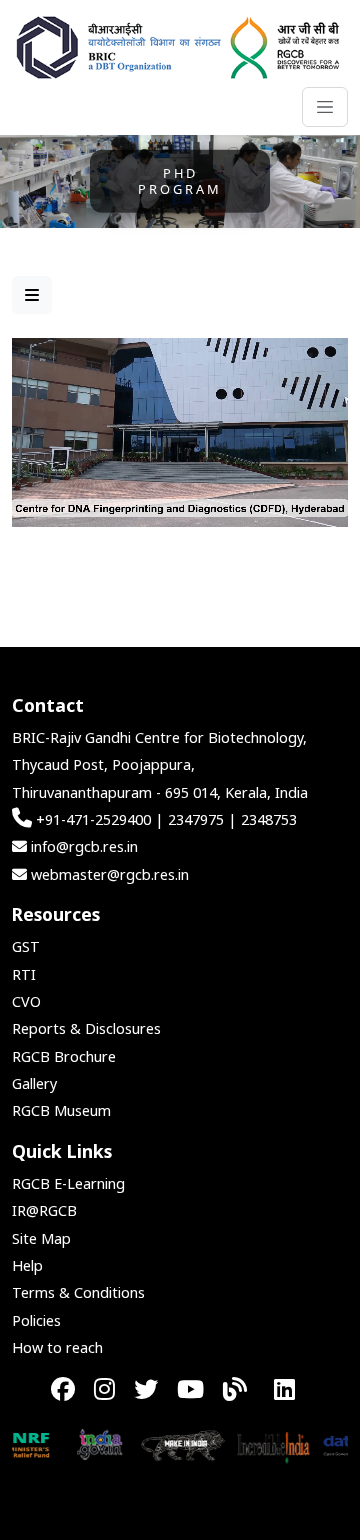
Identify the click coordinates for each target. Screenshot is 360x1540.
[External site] (76, 1443)
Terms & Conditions (78, 1292)
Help (27, 1265)
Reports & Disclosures (86, 1028)
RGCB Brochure (64, 1056)
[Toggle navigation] (325, 107)
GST (26, 946)
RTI (24, 974)
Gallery (34, 1083)
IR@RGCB (44, 1210)
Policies (36, 1320)
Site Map (41, 1238)
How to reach (57, 1347)
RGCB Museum (61, 1110)
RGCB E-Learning (68, 1183)
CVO (26, 1001)
